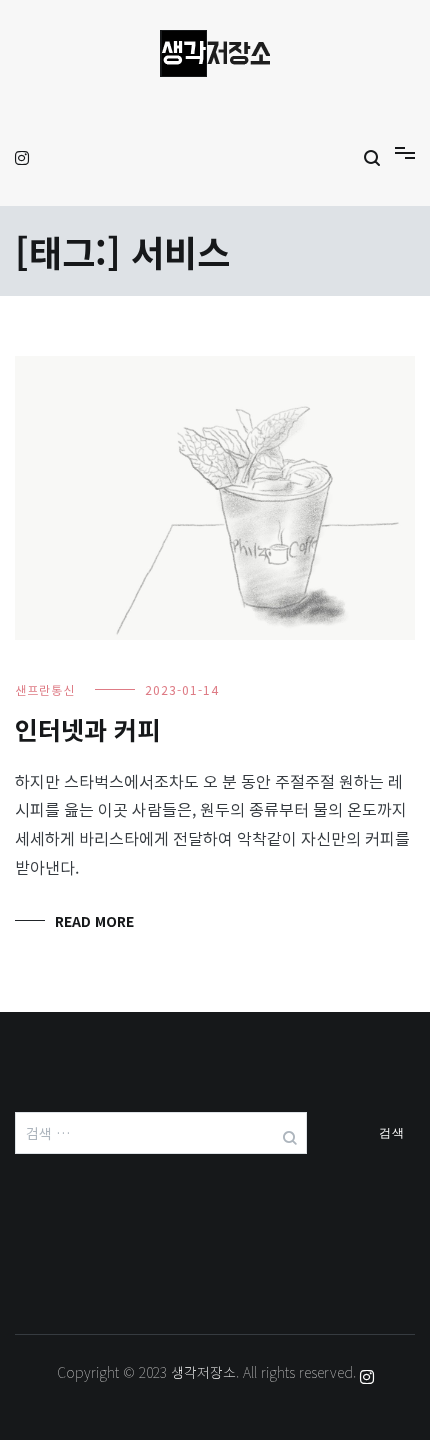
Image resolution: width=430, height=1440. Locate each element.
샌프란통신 (45, 689)
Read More (94, 921)
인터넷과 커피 (87, 729)
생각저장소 (203, 1372)
